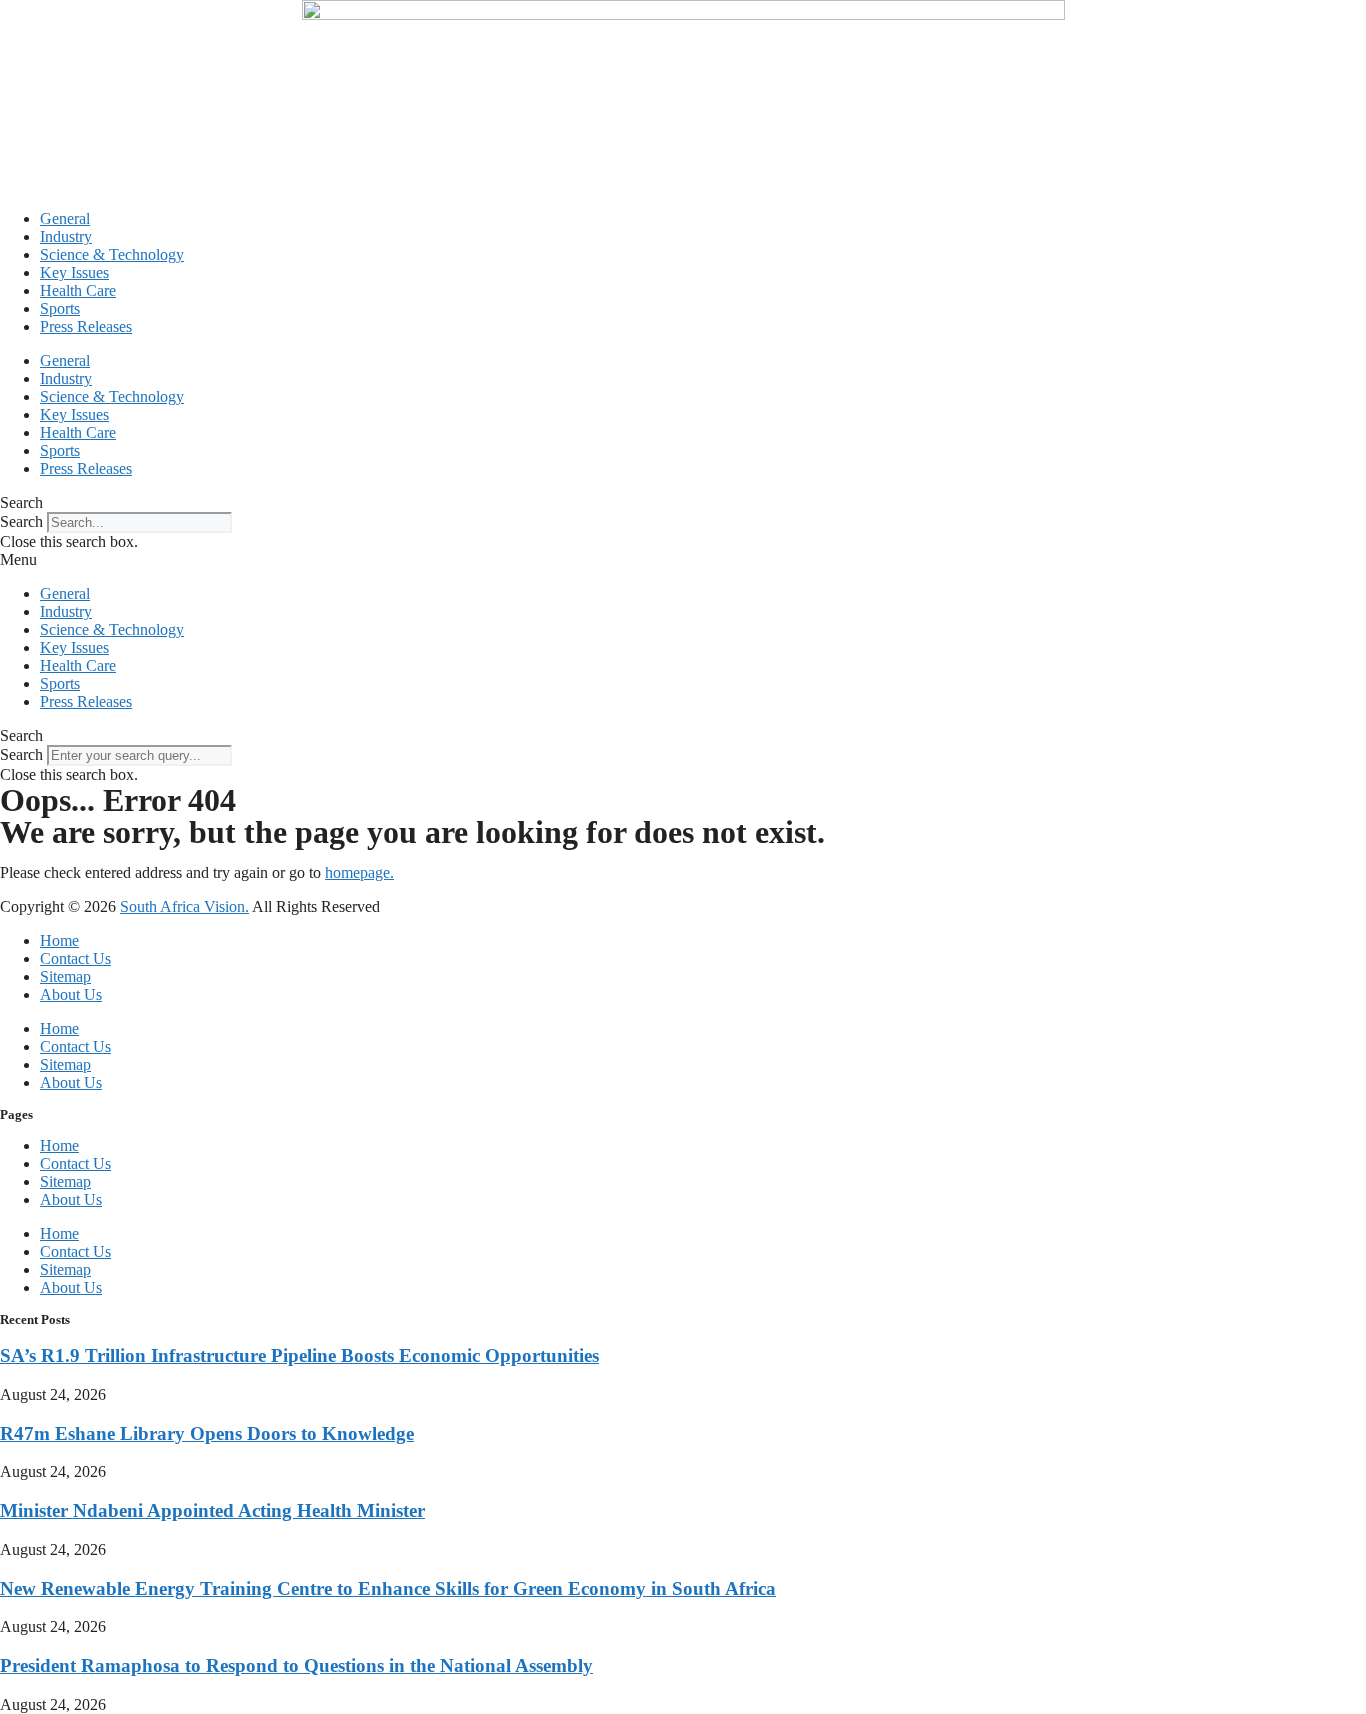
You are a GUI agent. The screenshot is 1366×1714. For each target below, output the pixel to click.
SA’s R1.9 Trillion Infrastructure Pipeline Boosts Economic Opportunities (299, 1355)
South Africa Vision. (184, 906)
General (65, 218)
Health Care (78, 290)
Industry (66, 236)
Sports (60, 308)
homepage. (359, 872)
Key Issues (74, 272)
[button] (683, 503)
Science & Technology (112, 254)
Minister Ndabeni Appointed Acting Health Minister (212, 1510)
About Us (71, 994)
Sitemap (65, 976)
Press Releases (86, 326)
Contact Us (75, 958)
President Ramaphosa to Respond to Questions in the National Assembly (296, 1665)
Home (59, 940)
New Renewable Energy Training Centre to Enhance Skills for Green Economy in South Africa (388, 1588)
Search (21, 521)
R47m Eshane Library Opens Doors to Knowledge (207, 1433)
